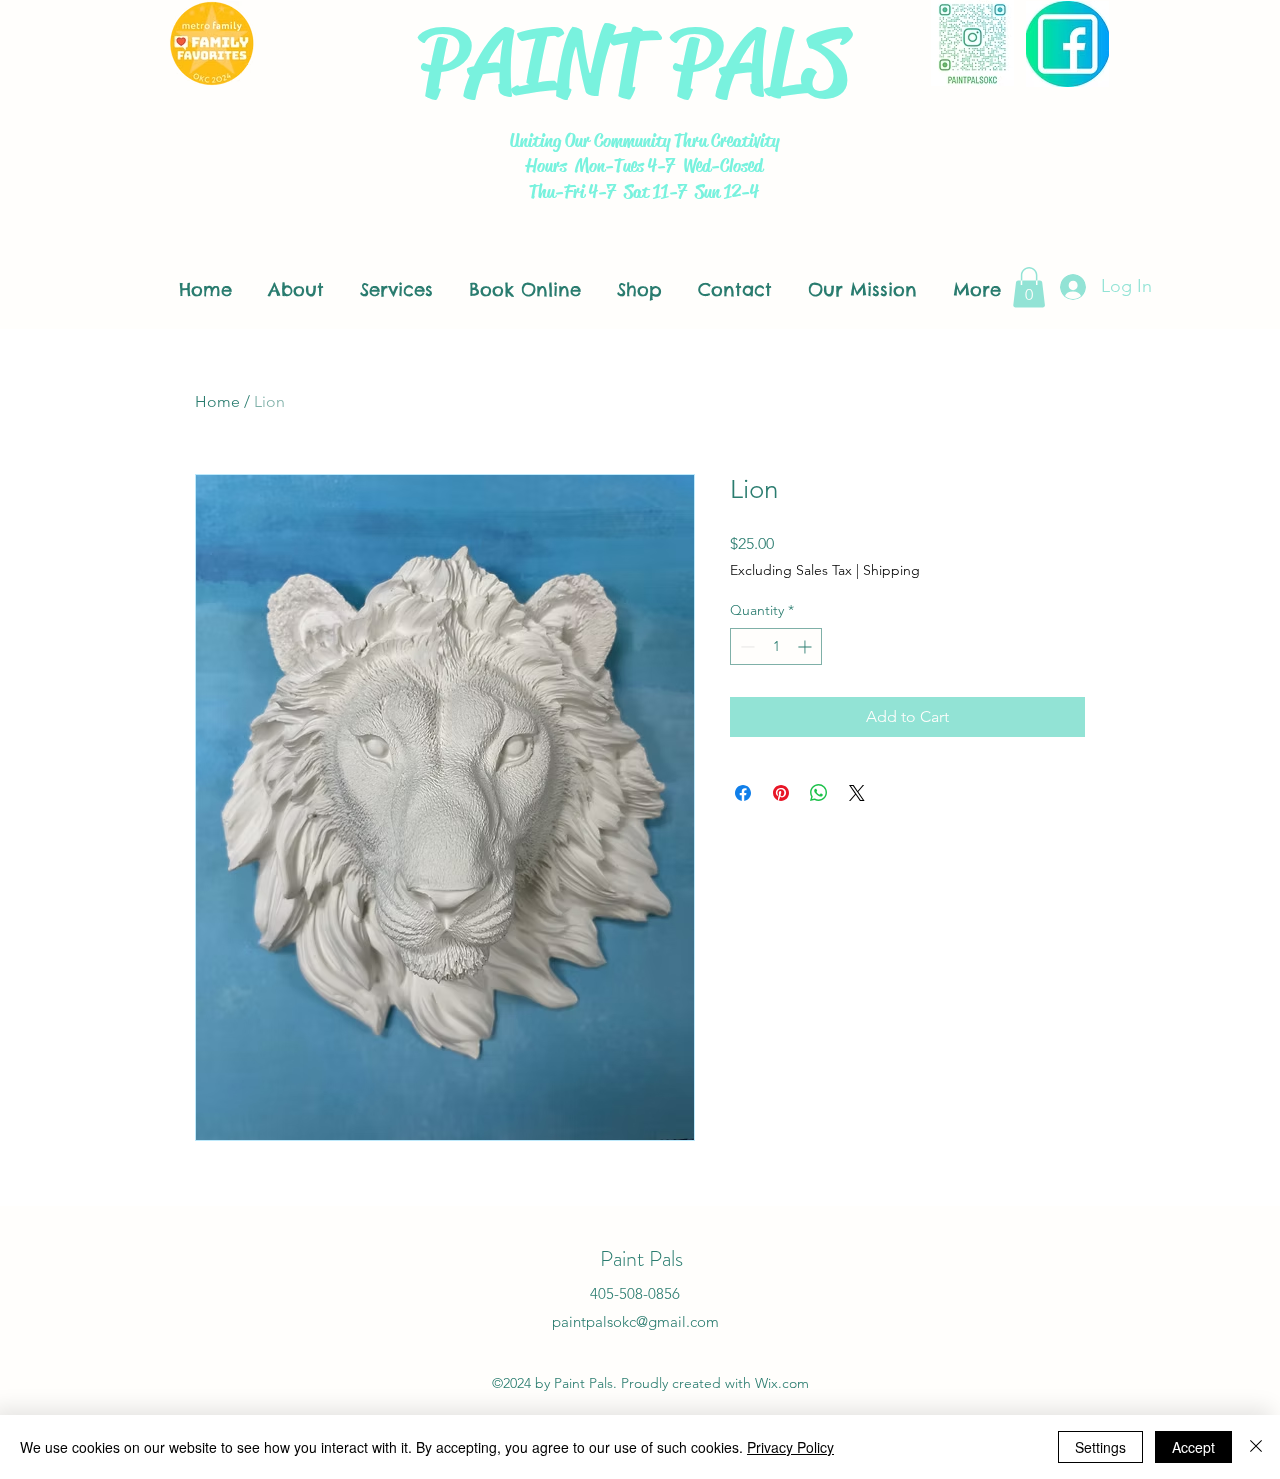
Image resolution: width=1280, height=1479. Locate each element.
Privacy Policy (790, 1447)
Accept (1193, 1447)
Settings (1100, 1447)
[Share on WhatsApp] (819, 793)
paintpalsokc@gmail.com (635, 1321)
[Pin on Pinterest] (781, 793)
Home (217, 401)
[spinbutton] (776, 646)
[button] (1029, 287)
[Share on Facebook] (743, 793)
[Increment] (806, 646)
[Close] (1256, 1447)
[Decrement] (745, 646)
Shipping (891, 570)
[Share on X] (857, 793)
